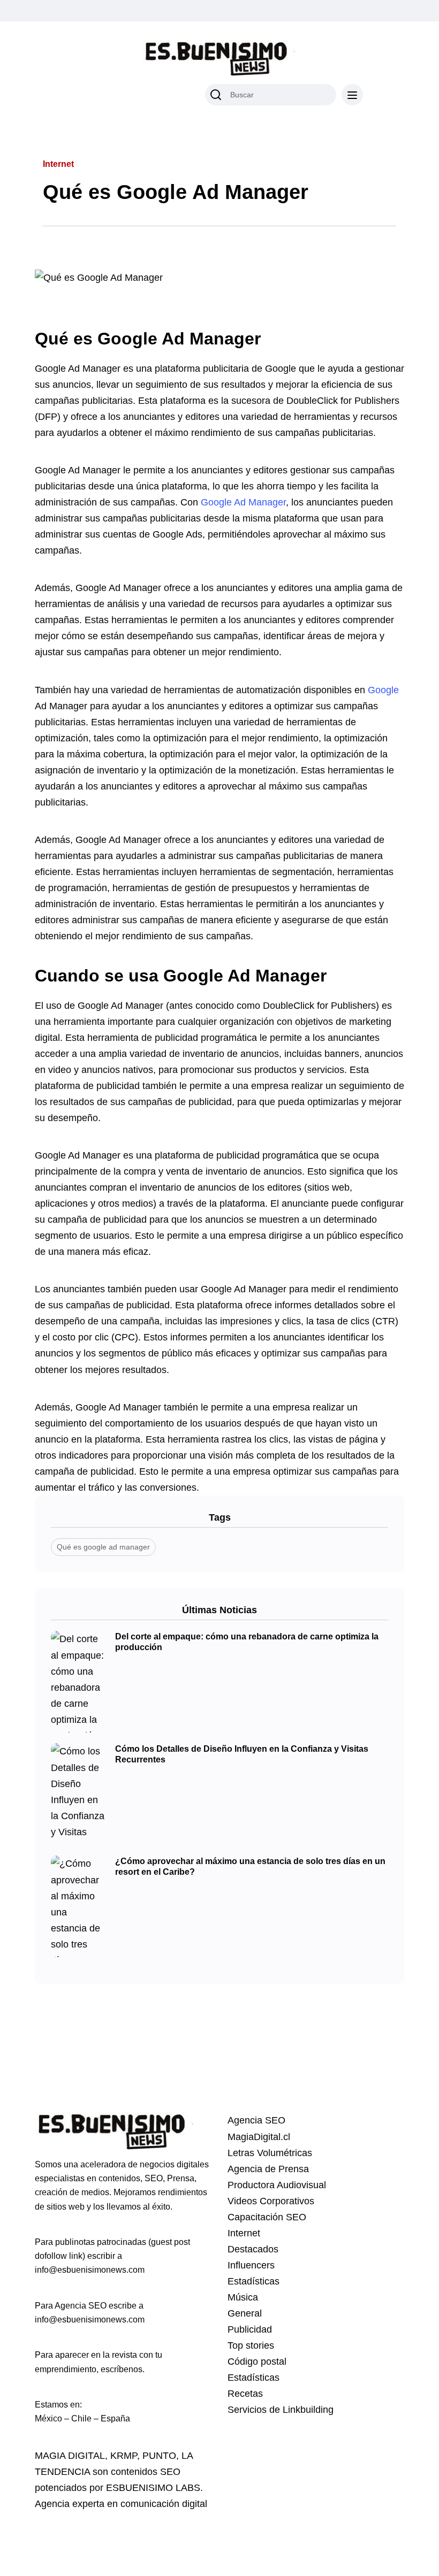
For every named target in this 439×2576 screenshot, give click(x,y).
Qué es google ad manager (103, 1547)
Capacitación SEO (267, 2217)
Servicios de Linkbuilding (281, 2410)
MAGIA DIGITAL (70, 2456)
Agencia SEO (256, 2120)
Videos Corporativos (271, 2201)
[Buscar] (216, 95)
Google (383, 690)
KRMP (124, 2456)
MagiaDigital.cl (259, 2137)
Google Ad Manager (243, 502)
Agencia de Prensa (268, 2169)
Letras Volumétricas (270, 2153)
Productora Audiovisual (277, 2185)
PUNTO (159, 2456)
